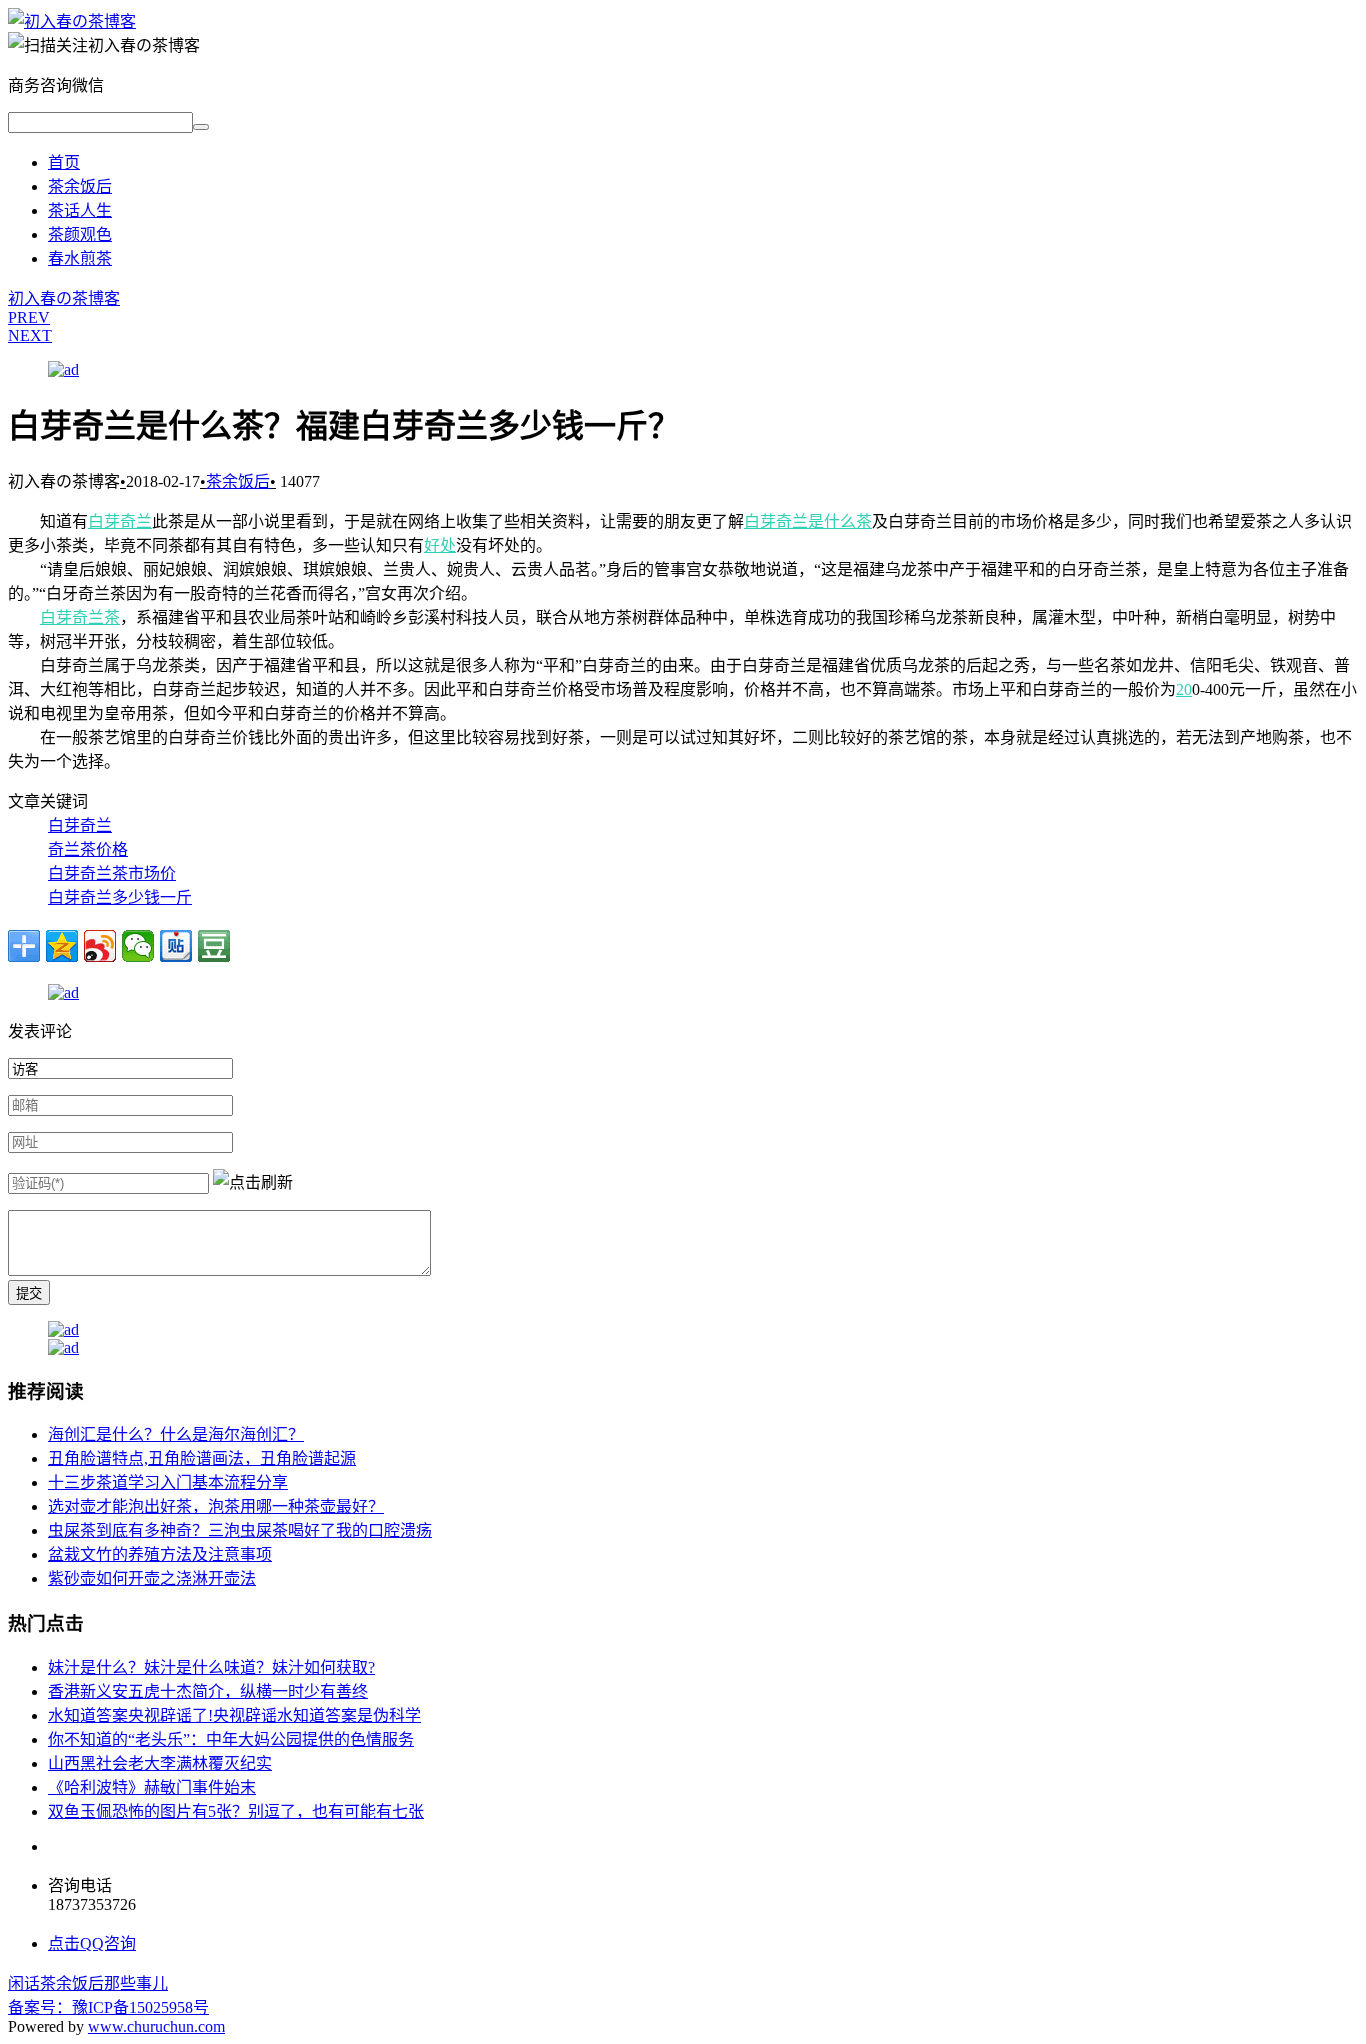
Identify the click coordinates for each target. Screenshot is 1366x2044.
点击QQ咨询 (92, 1943)
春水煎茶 (80, 258)
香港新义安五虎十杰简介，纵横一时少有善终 (208, 1691)
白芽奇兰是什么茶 (808, 521)
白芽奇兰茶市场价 (112, 873)
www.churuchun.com (156, 2026)
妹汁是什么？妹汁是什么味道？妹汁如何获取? (211, 1667)
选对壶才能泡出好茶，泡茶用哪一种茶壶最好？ (216, 1506)
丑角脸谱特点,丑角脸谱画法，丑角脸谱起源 (202, 1458)
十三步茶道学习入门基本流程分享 (168, 1482)
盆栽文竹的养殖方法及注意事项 (160, 1554)
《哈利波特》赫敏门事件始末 (152, 1787)
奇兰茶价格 (88, 849)
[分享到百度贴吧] (176, 946)
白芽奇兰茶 (80, 617)
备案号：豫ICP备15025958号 (108, 2007)
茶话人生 (80, 210)
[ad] (63, 369)
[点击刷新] (253, 1181)
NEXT (30, 335)
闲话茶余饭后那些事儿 (88, 1983)
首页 (64, 162)
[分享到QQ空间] (62, 946)
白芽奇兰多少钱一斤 (120, 897)
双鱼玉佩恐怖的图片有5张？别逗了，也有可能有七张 (236, 1811)
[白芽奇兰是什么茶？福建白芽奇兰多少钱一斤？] (72, 21)
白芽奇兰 (120, 521)
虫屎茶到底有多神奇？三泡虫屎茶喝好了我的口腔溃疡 (240, 1530)
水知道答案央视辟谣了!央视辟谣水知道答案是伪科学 (234, 1715)
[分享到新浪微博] (100, 946)
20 (1184, 689)
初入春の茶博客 (64, 298)
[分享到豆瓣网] (214, 946)
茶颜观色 (80, 234)
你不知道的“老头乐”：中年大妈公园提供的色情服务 (231, 1739)
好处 (440, 545)
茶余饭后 (80, 186)
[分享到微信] (138, 946)
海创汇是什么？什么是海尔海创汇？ (176, 1434)
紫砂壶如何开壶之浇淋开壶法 (152, 1578)
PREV (29, 317)
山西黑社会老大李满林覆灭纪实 (160, 1763)
